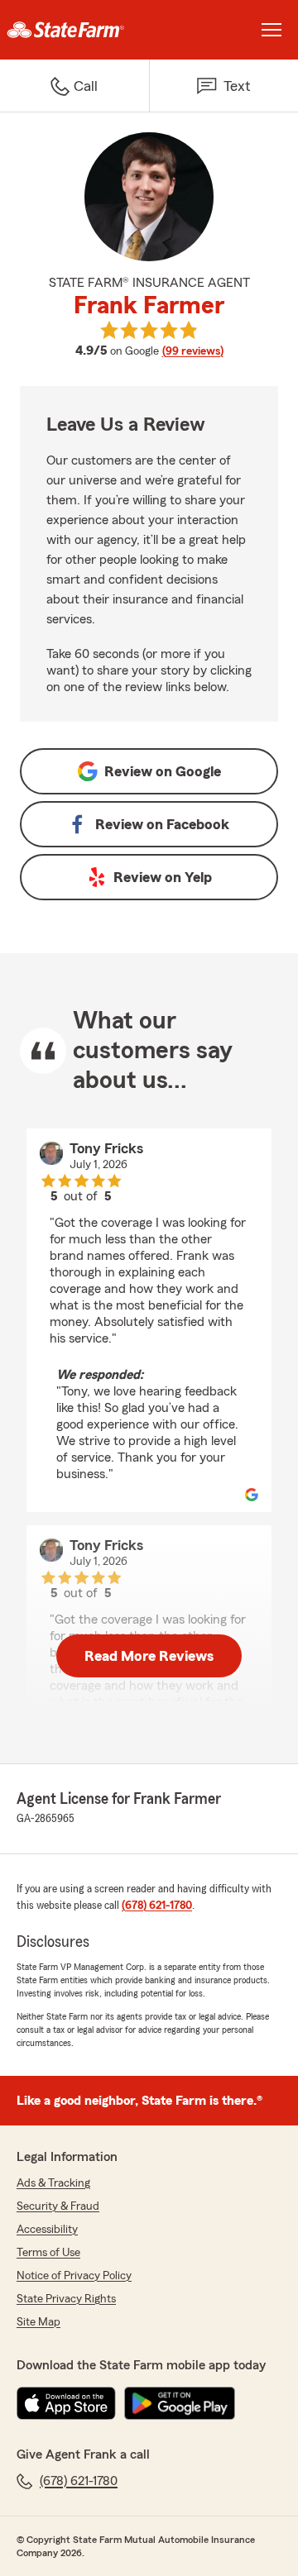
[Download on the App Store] (66, 2403)
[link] (74, 30)
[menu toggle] (272, 30)
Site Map (38, 2322)
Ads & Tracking (53, 2183)
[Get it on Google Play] (180, 2403)
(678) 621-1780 (157, 1906)
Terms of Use (48, 2253)
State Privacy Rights (66, 2299)
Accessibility (47, 2230)
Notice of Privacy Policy (74, 2276)
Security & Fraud (58, 2206)
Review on (163, 771)
